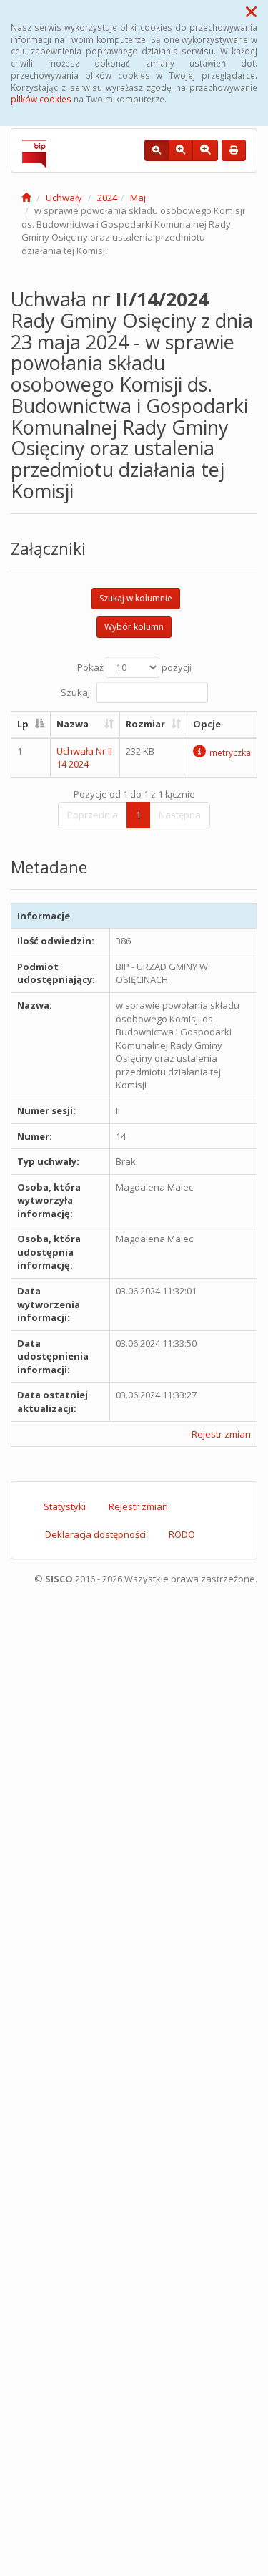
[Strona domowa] (26, 198)
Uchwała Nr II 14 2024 (84, 758)
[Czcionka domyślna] (157, 150)
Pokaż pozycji (134, 667)
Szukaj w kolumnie (136, 598)
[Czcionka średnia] (180, 150)
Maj (138, 198)
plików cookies (41, 99)
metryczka (230, 752)
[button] (251, 11)
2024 (107, 198)
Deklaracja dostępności (95, 1534)
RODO (182, 1534)
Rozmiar (145, 724)
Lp (23, 724)
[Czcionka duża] (205, 150)
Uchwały (64, 198)
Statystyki (65, 1506)
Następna (180, 815)
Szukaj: (76, 692)
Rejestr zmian (221, 1434)
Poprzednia (93, 815)
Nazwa (73, 724)
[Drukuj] (234, 150)
